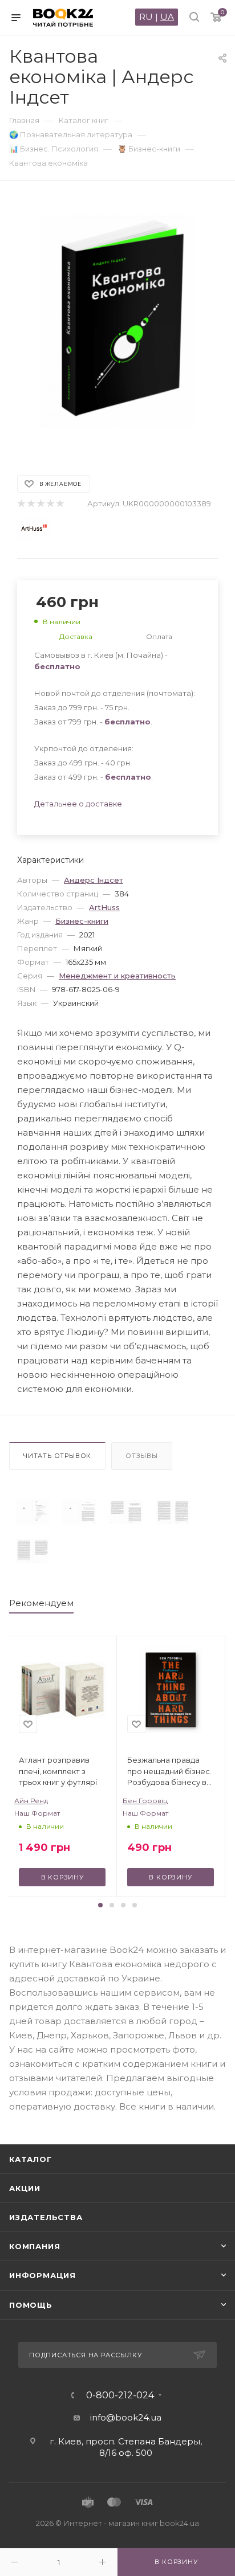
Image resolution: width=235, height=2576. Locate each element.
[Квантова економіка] (33, 1512)
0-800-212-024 (120, 2395)
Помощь (31, 2305)
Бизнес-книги (82, 921)
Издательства (46, 2217)
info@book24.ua (126, 2417)
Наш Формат (37, 1813)
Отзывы (142, 1456)
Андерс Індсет (94, 880)
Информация (42, 2275)
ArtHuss (104, 907)
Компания (35, 2246)
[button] (100, 1905)
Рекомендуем (41, 1603)
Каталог (31, 2159)
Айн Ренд (31, 1801)
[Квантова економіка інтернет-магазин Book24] (118, 322)
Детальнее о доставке (78, 804)
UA (167, 17)
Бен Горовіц (145, 1801)
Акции (25, 2188)
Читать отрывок (57, 1456)
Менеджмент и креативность (117, 976)
